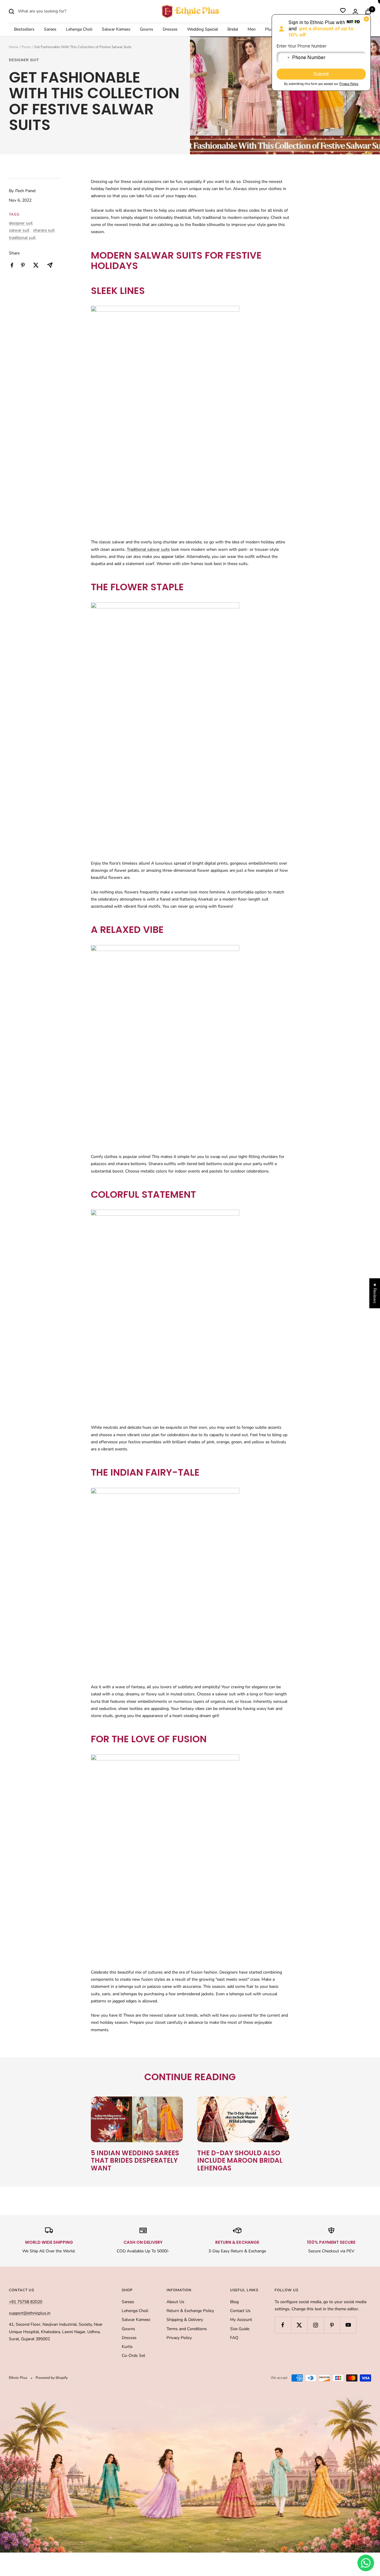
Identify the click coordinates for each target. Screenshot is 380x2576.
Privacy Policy (179, 2338)
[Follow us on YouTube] (348, 2325)
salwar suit (19, 230)
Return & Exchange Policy (190, 2311)
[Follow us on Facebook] (283, 2325)
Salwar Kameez (116, 30)
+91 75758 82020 (26, 2302)
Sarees (50, 30)
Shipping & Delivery (185, 2320)
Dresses (170, 30)
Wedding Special (202, 30)
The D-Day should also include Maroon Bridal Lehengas (240, 2161)
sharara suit (44, 230)
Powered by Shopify (52, 2378)
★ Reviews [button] (375, 1293)
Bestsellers (24, 30)
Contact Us (240, 2311)
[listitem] (12, 265)
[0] (343, 12)
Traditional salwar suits (148, 549)
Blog (234, 2302)
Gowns (147, 30)
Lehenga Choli (79, 30)
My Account (241, 2320)
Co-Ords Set (133, 2356)
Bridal (233, 30)
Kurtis (127, 2347)
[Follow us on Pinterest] (332, 2325)
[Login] (355, 11)
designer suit (24, 60)
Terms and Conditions (187, 2329)
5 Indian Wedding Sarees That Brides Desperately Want (135, 2161)
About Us (175, 2302)
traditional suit (22, 238)
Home (14, 47)
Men (252, 30)
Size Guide (240, 2329)
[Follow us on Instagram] (315, 2325)
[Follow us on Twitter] (299, 2325)
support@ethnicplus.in (30, 2313)
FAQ (234, 2338)
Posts (26, 47)
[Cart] (368, 11)
